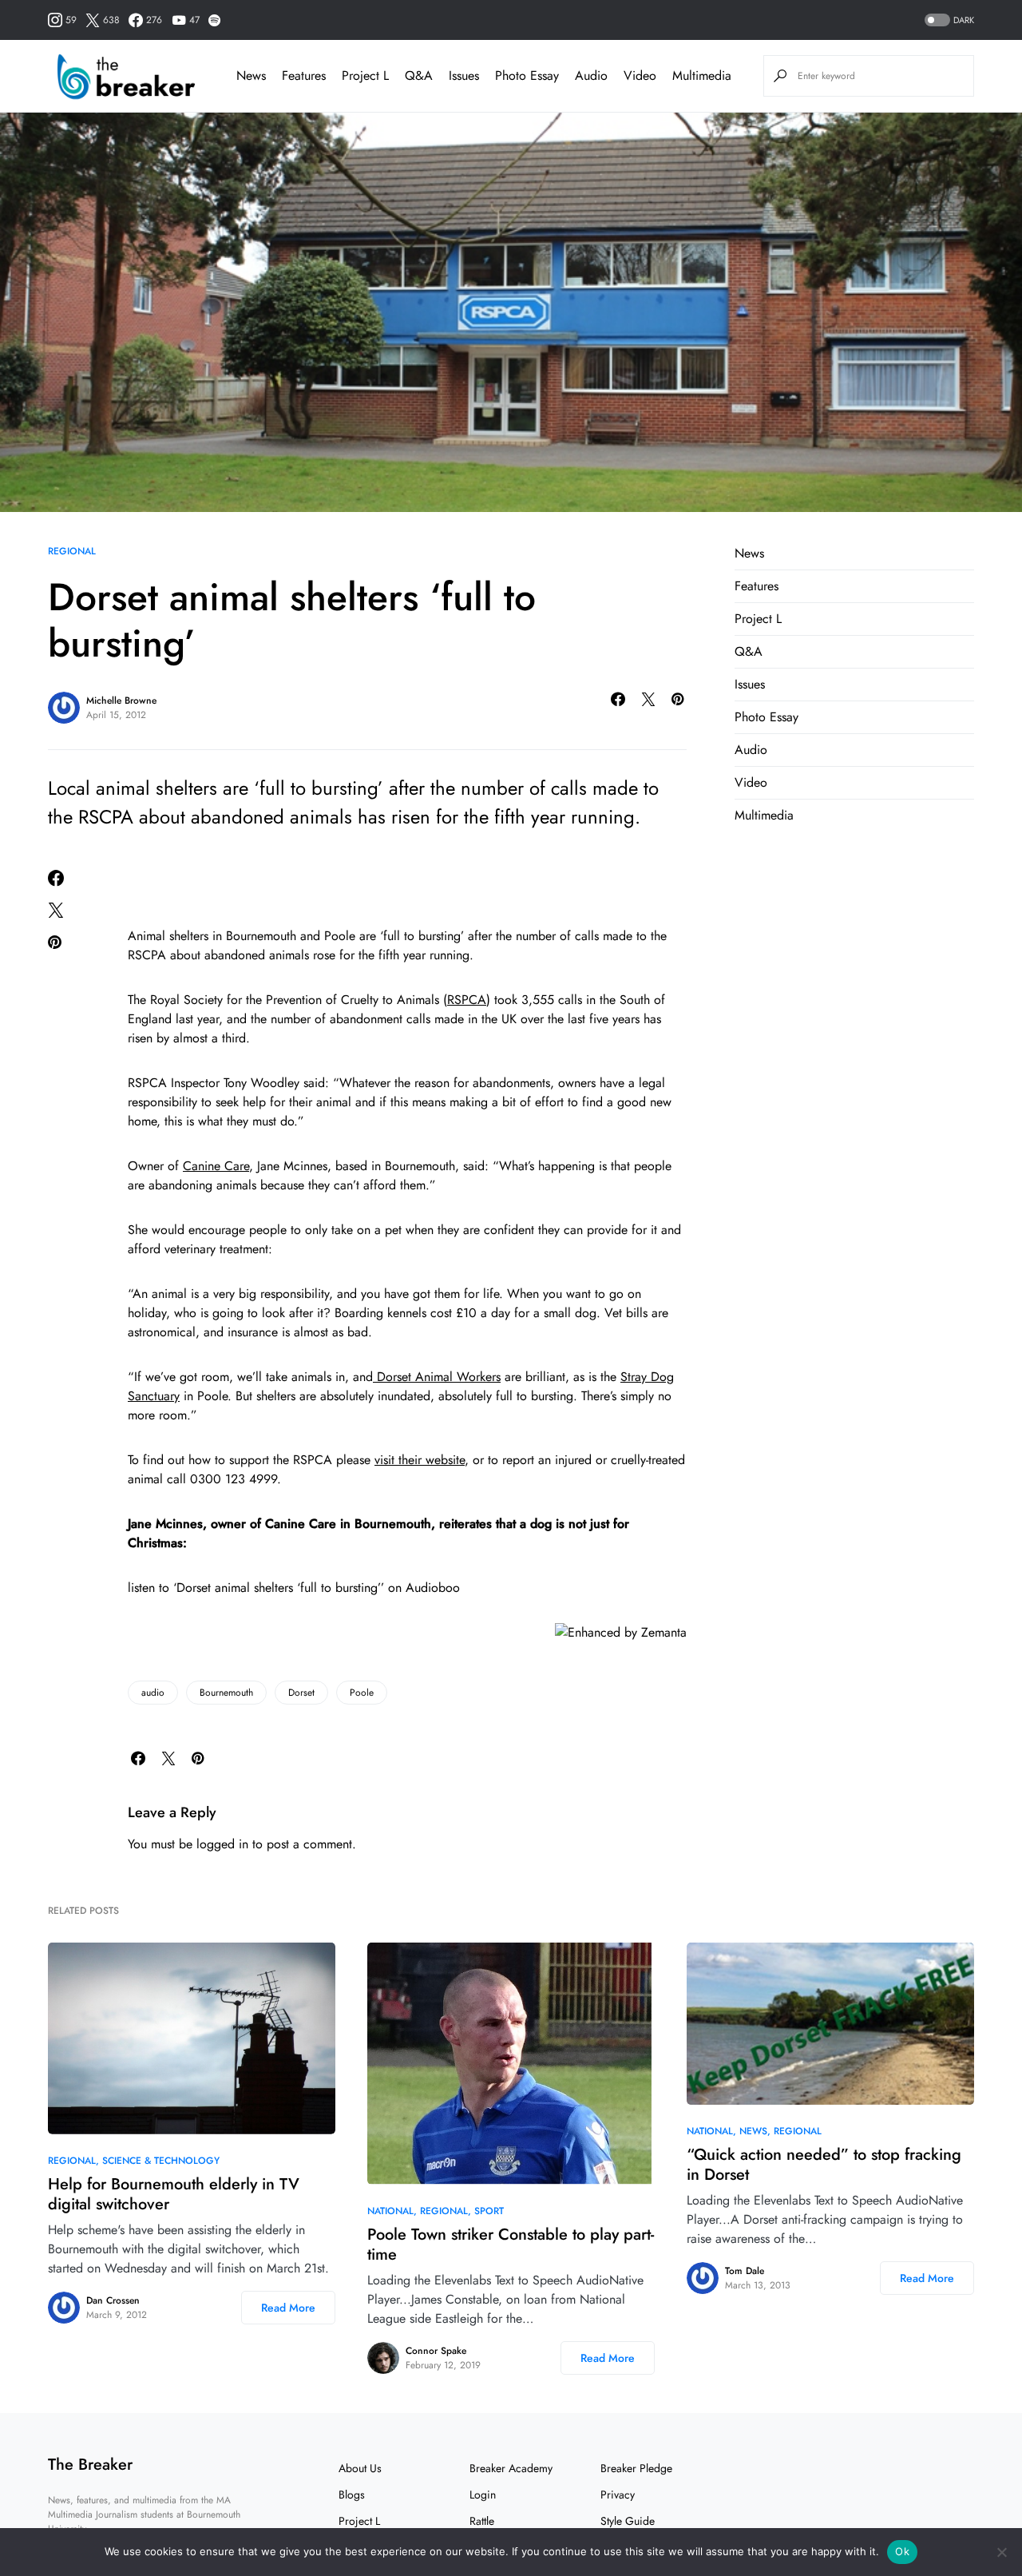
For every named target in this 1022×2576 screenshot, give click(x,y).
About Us (360, 2468)
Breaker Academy (511, 2468)
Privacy (618, 2495)
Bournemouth (226, 1693)
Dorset (301, 1693)
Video (751, 782)
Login (483, 2495)
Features (757, 586)
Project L (758, 619)
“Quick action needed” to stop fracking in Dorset (824, 2165)
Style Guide (628, 2521)
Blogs (352, 2495)
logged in (222, 1844)
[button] (948, 20)
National (390, 2211)
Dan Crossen (113, 2300)
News (749, 553)
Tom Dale (745, 2271)
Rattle (482, 2521)
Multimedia (764, 815)
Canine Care (216, 1166)
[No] (1002, 2552)
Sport (489, 2211)
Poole (362, 1693)
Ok (902, 2551)
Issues (750, 684)
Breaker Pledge (636, 2468)
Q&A (749, 651)
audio (153, 1693)
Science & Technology (161, 2161)
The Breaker (90, 2465)
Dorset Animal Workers (437, 1377)
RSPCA (467, 1000)
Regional (72, 551)
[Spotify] (214, 20)
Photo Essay (766, 717)
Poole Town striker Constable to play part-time (511, 2245)
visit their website (420, 1460)
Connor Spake (436, 2351)
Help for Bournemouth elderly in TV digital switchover (174, 2194)
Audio (751, 750)
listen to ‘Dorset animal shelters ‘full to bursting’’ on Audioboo (294, 1588)
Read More (288, 2308)
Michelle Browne (121, 701)
